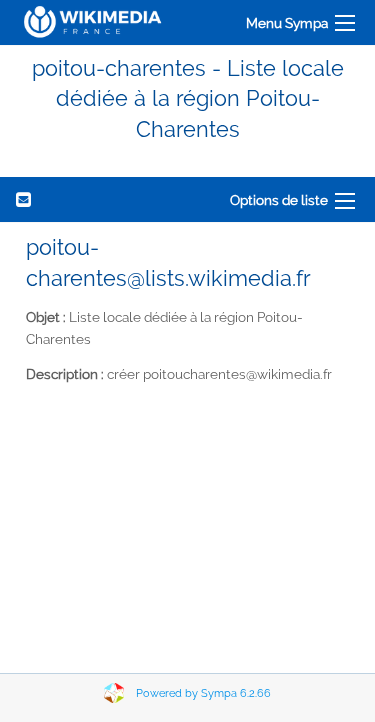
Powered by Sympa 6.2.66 (203, 693)
